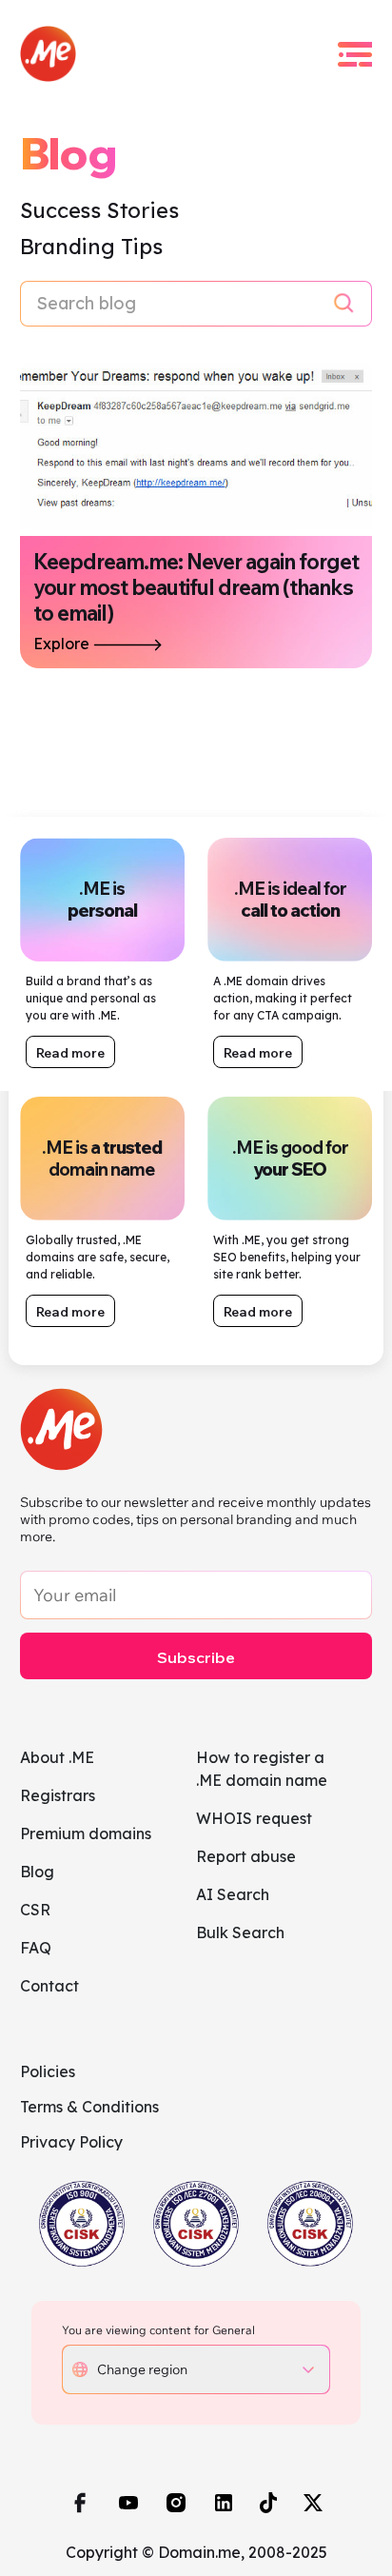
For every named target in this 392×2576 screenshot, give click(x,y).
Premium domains (86, 1833)
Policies (48, 2071)
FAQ (36, 1948)
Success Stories (99, 210)
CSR (35, 1910)
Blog (37, 1872)
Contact (49, 1986)
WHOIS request (254, 1818)
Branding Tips (91, 247)
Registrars (58, 1795)
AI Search (233, 1894)
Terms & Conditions (89, 2107)
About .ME (57, 1757)
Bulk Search (240, 1932)
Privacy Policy (71, 2142)
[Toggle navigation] (355, 54)
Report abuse (246, 1856)
